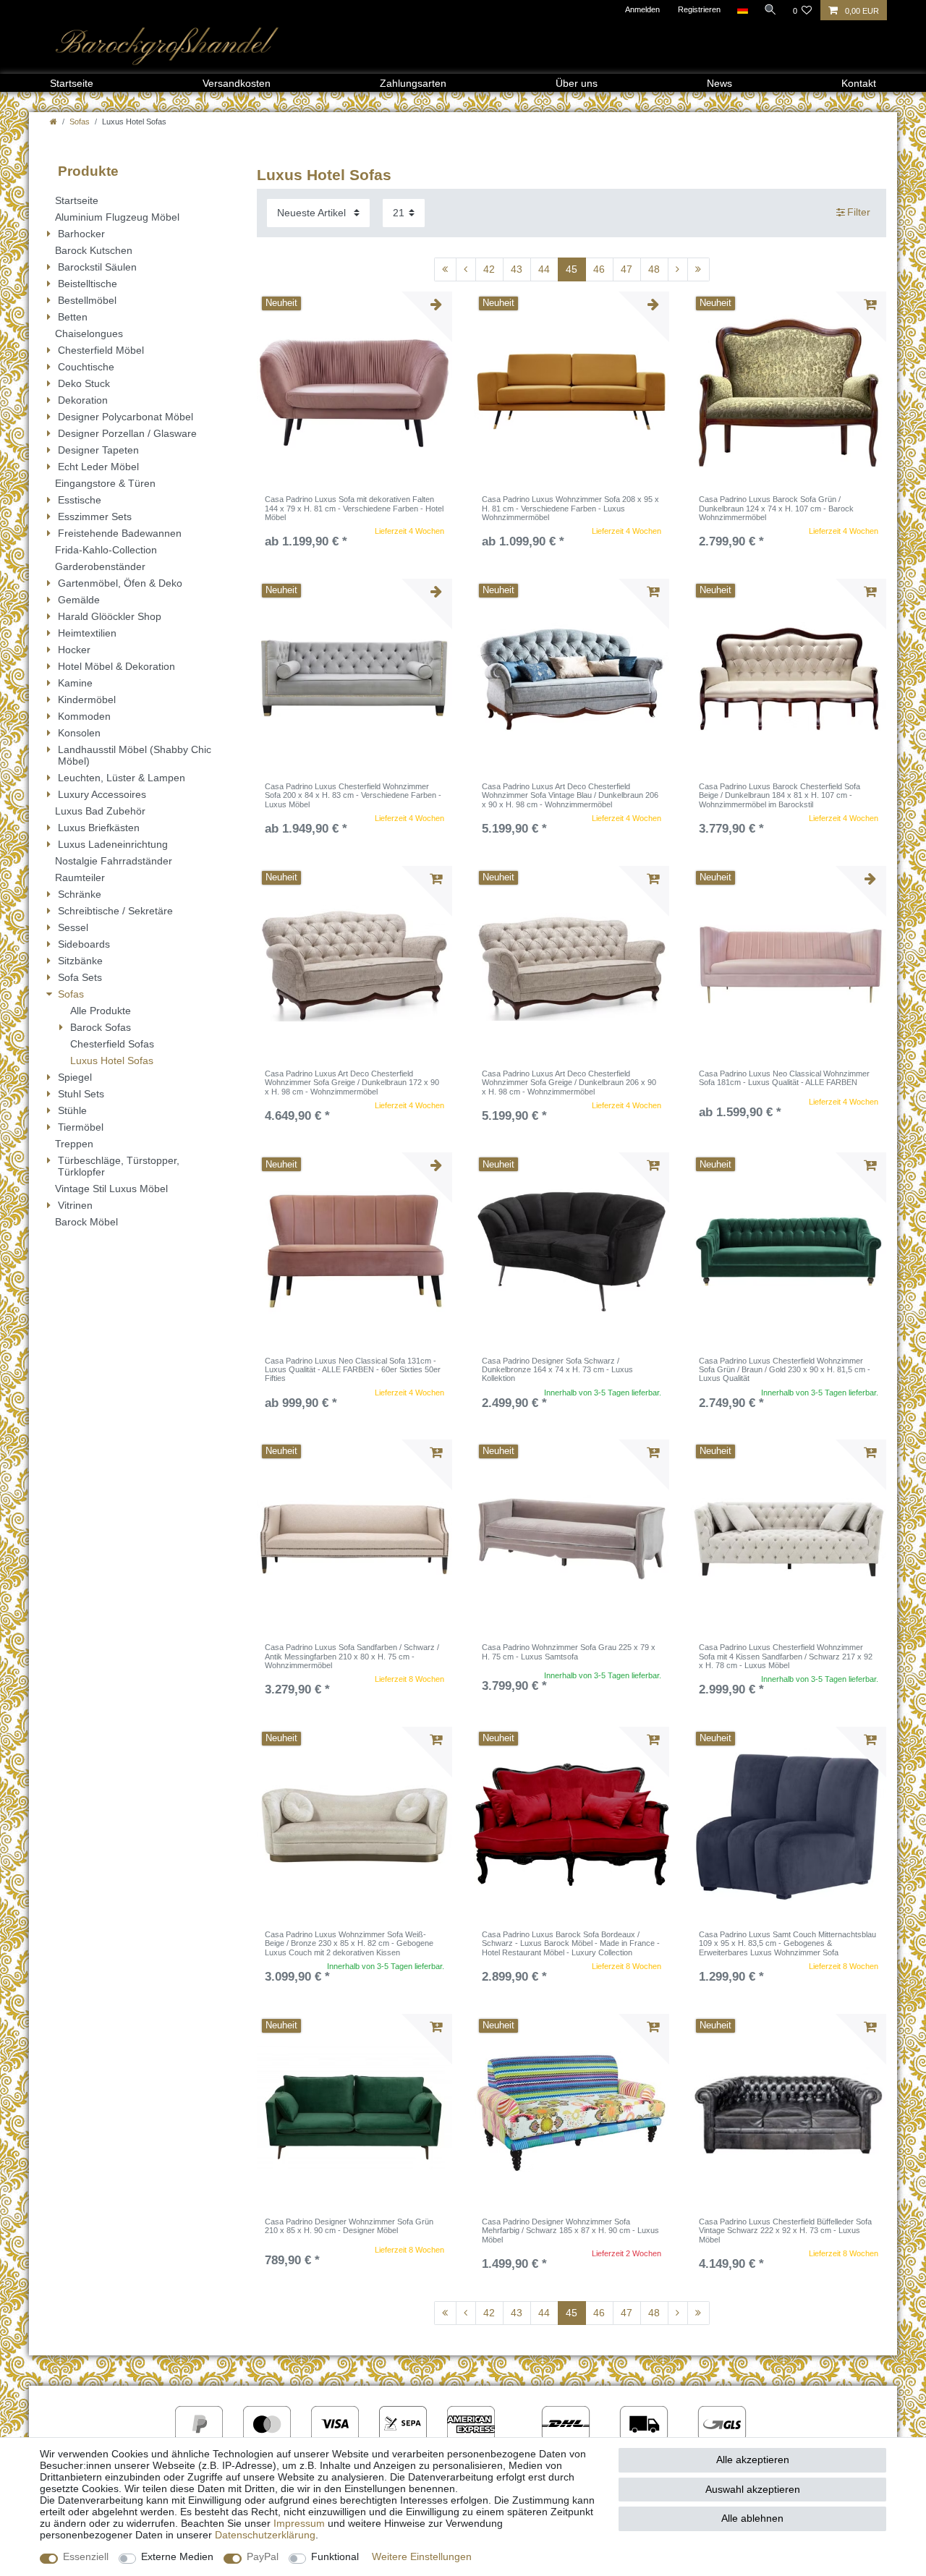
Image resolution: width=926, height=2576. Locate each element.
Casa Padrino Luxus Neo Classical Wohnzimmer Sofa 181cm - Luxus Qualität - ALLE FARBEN (784, 1078)
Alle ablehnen (752, 2518)
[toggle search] (770, 9)
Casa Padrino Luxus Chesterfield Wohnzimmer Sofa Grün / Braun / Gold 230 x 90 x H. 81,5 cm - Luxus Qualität (785, 1370)
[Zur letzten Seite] (698, 270)
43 (517, 269)
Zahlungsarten (413, 83)
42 (489, 269)
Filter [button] (859, 212)
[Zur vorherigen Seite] (466, 270)
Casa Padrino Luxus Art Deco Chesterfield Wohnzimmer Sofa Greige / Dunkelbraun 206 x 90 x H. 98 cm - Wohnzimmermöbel (569, 1083)
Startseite (72, 83)
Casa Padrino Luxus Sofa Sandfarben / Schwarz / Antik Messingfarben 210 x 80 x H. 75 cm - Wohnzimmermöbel (352, 1656)
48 (654, 269)
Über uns (577, 83)
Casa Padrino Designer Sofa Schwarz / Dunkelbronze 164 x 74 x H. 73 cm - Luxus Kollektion (557, 1370)
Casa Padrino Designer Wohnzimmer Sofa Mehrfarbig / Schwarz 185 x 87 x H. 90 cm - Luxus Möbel (570, 2231)
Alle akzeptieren (753, 2460)
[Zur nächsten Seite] (678, 270)
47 (626, 269)
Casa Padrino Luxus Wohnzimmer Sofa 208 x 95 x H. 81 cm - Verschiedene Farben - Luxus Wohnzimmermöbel (570, 508)
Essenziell (86, 2556)
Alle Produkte (101, 1011)
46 (599, 269)
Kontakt (859, 83)
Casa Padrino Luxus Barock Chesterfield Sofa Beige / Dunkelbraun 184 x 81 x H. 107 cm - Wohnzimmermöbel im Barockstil (780, 795)
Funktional (335, 2556)
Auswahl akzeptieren (753, 2489)
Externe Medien (177, 2556)
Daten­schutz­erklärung (265, 2535)
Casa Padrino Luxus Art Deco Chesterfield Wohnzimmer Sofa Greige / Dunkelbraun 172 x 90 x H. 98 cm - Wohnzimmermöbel (352, 1083)
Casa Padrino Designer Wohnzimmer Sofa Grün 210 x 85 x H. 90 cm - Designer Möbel (349, 2226)
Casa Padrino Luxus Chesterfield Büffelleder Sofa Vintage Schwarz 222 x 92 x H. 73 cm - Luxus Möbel (785, 2231)
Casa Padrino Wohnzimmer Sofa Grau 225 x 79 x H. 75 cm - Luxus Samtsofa (569, 1652)
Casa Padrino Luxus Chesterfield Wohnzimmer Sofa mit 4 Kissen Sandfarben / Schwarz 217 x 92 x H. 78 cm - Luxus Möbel (786, 1656)
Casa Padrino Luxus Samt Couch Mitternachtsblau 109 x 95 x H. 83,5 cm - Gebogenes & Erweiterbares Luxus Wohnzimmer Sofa (787, 1943)
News (719, 83)
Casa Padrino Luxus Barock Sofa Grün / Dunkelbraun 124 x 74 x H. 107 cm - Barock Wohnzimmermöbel (776, 508)
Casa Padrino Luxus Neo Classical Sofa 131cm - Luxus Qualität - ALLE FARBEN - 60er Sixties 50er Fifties (353, 1370)
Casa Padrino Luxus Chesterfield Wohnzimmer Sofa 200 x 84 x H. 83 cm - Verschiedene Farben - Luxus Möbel (353, 795)
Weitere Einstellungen (422, 2556)
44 (544, 269)
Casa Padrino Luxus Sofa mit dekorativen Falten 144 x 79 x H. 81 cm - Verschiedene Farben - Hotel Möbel (354, 508)
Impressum (299, 2523)
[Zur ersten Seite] (445, 270)
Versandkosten (237, 83)
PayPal (263, 2556)
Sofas (80, 122)
